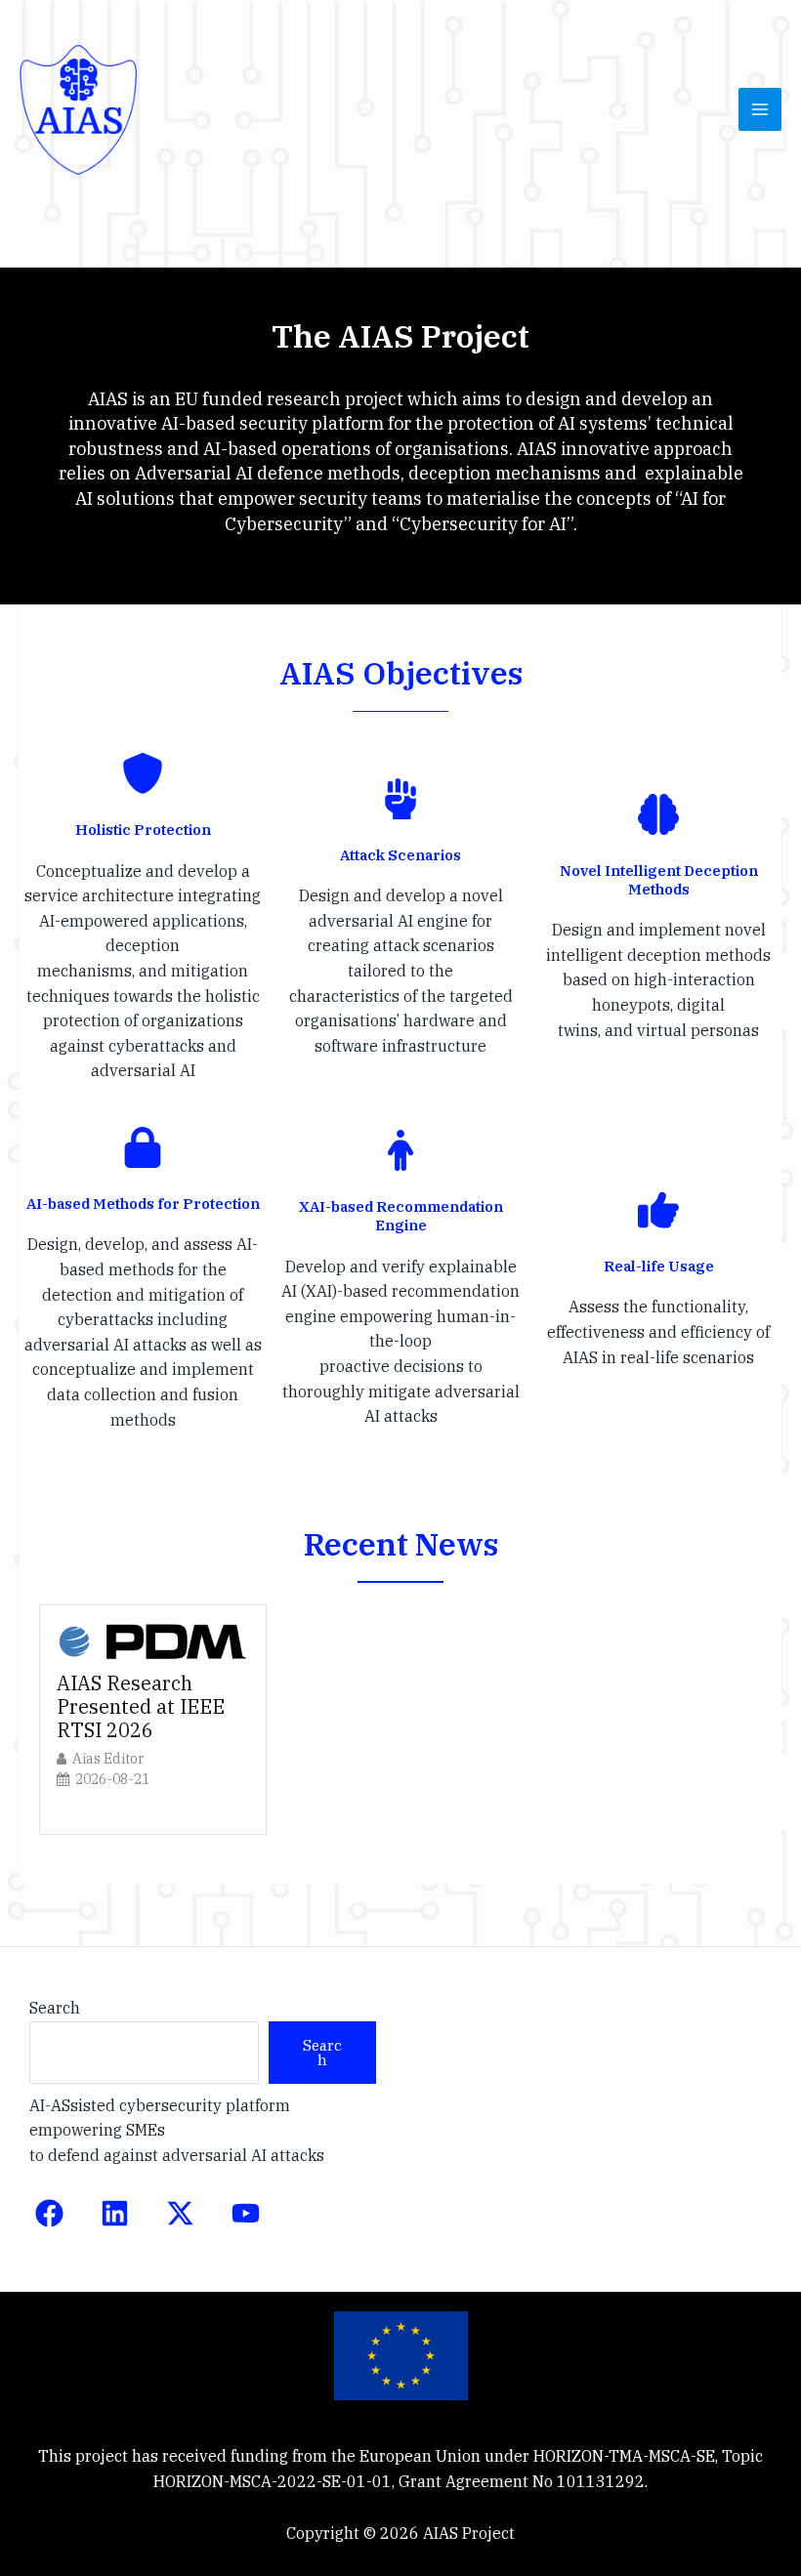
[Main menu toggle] (760, 109)
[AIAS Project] (78, 110)
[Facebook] (49, 2213)
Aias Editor (108, 1759)
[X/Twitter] (180, 2213)
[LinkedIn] (115, 2213)
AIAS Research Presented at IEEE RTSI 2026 (141, 1707)
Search (55, 2008)
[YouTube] (246, 2213)
